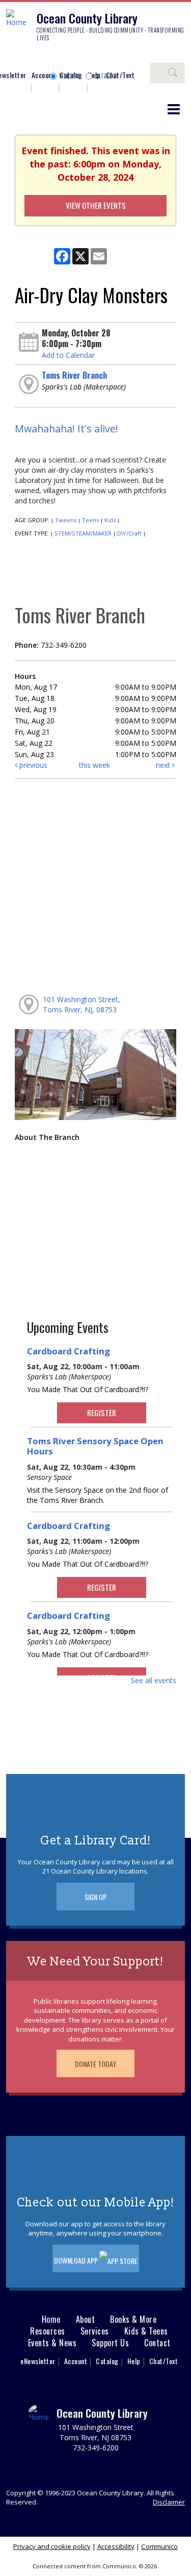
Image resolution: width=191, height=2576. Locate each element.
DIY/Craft (129, 533)
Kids (110, 520)
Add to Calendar (68, 355)
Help (134, 2361)
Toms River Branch (74, 375)
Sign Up (95, 1897)
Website (70, 76)
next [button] (164, 765)
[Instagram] (28, 57)
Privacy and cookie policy (52, 2546)
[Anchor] (89, 57)
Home (51, 2319)
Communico (159, 2546)
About (86, 2319)
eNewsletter (38, 2361)
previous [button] (32, 765)
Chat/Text (164, 2361)
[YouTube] (74, 57)
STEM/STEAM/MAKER (83, 533)
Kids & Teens (146, 2331)
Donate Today (95, 2064)
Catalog (106, 76)
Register (102, 1413)
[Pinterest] (59, 57)
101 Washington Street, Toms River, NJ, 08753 (81, 1004)
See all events (154, 1680)
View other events (96, 205)
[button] (174, 109)
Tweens (66, 520)
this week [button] (94, 765)
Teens (90, 520)
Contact (157, 2343)
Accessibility (116, 2546)
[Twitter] (43, 57)
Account (43, 75)
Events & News (52, 2343)
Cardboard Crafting (69, 1351)
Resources (48, 2331)
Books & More (133, 2319)
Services (95, 2331)
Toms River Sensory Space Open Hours (95, 1446)
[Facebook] (13, 57)
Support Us (110, 2343)
